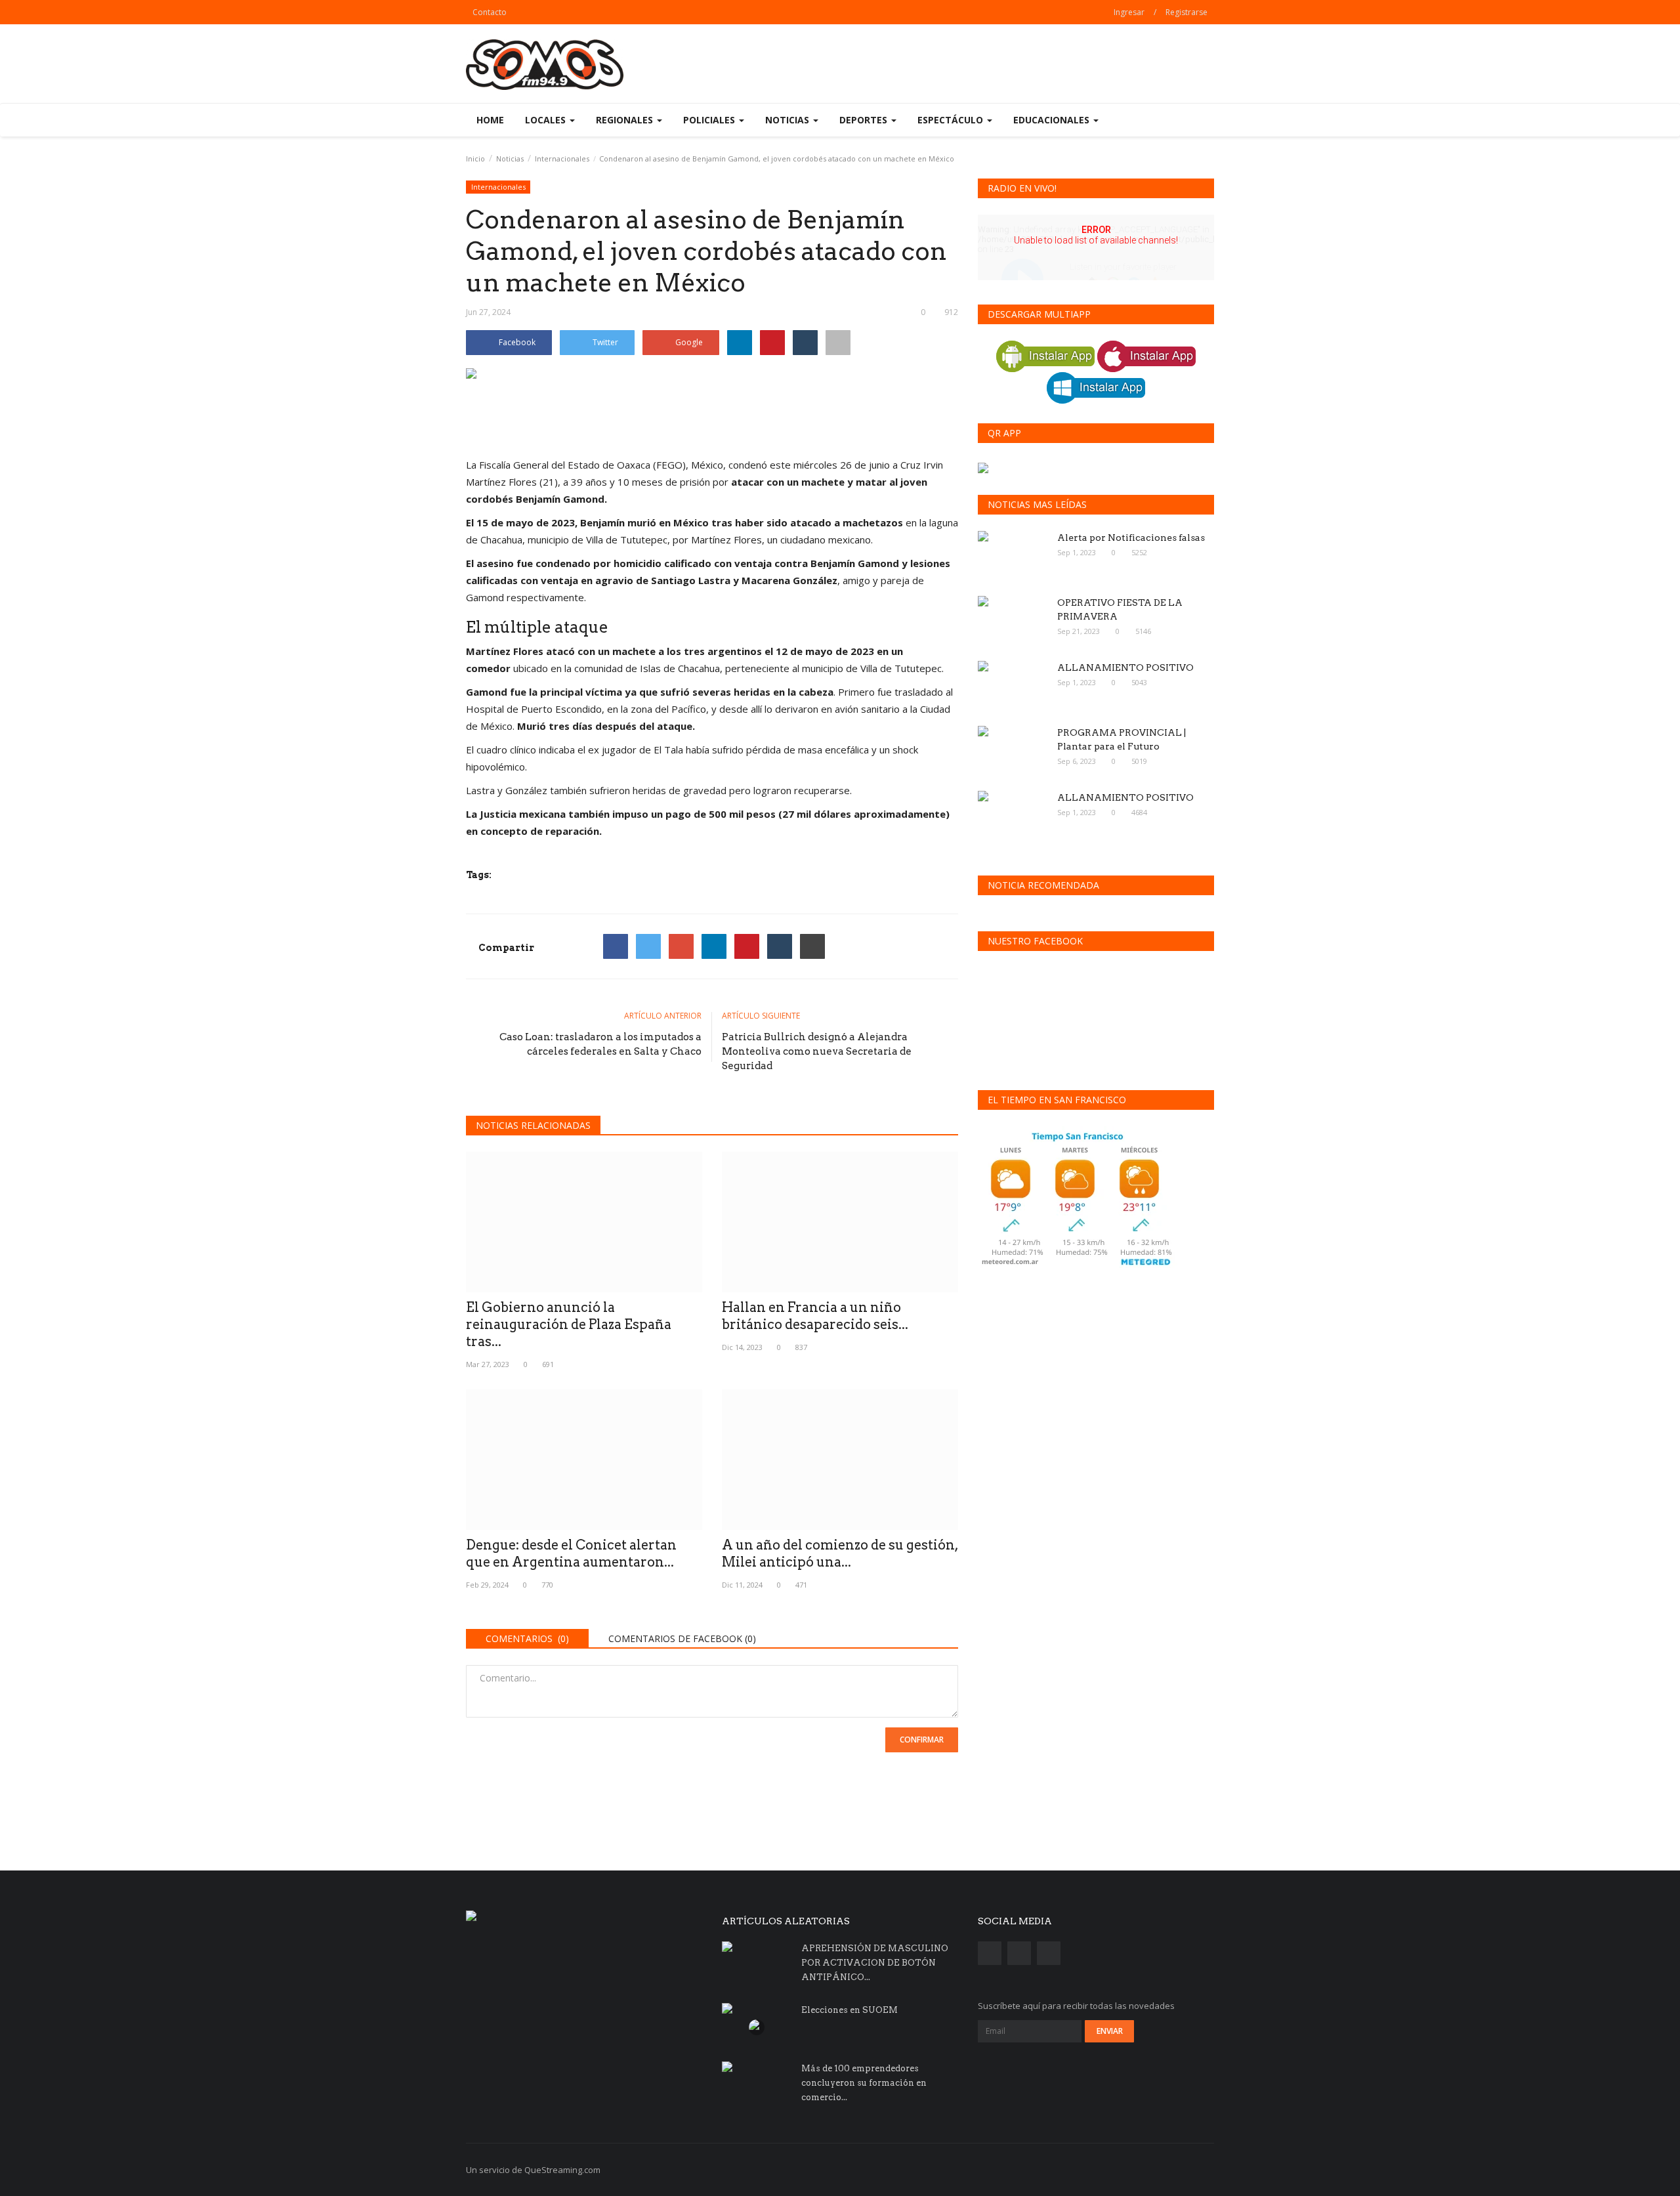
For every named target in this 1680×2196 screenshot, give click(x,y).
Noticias (510, 158)
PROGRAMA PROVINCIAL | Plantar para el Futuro (1122, 739)
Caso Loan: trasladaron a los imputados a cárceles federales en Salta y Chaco (600, 1044)
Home (490, 120)
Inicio (475, 158)
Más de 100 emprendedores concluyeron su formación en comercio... (864, 2083)
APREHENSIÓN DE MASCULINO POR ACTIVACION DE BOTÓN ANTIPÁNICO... (875, 1963)
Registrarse (1186, 12)
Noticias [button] (788, 120)
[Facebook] (616, 946)
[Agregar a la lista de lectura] (838, 343)
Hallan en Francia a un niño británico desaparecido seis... (815, 1316)
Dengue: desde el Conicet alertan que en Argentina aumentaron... (571, 1553)
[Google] (681, 946)
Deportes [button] (865, 120)
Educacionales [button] (1053, 120)
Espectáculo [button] (952, 120)
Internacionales (562, 158)
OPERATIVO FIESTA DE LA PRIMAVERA (1120, 609)
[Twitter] (648, 946)
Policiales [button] (710, 120)
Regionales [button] (626, 120)
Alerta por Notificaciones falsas (1131, 538)
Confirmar (922, 1740)
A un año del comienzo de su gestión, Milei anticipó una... (840, 1553)
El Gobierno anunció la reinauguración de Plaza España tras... (569, 1324)
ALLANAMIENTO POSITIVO (1125, 667)
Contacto (490, 12)
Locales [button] (547, 120)
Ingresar (1129, 12)
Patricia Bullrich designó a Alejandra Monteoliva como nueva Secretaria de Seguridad (817, 1051)
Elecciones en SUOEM (850, 2010)
